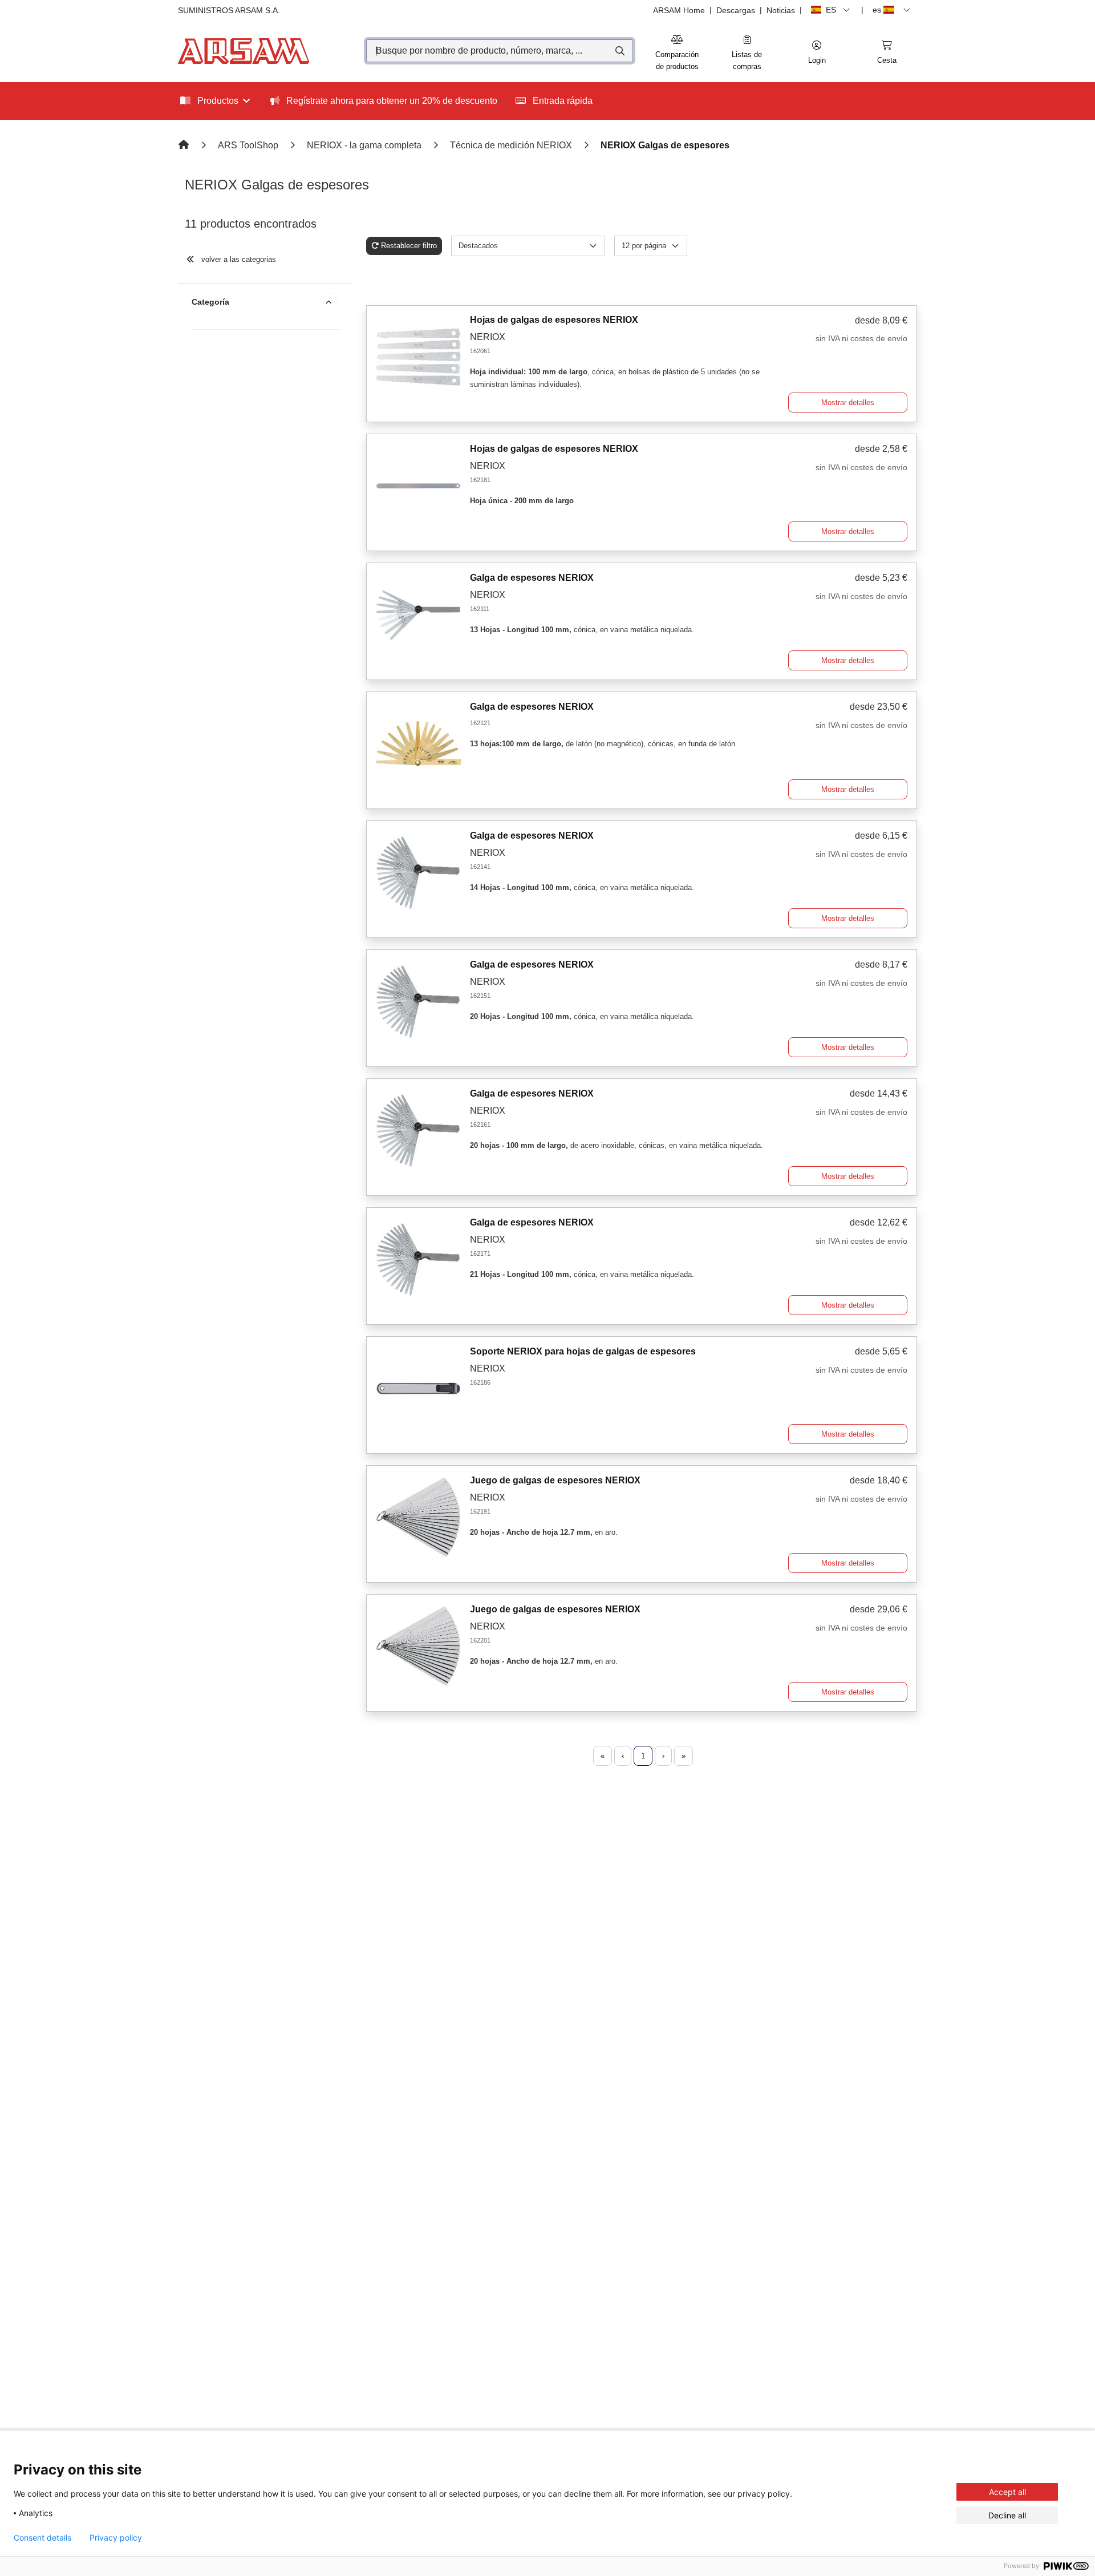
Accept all (1007, 2492)
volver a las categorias (238, 259)
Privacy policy (116, 2538)
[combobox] (500, 51)
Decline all (1007, 2515)
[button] (817, 53)
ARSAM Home (679, 10)
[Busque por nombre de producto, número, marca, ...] (619, 51)
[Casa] (185, 145)
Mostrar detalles (848, 403)
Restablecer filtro (409, 246)
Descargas (736, 10)
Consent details (42, 2538)
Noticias (781, 10)
